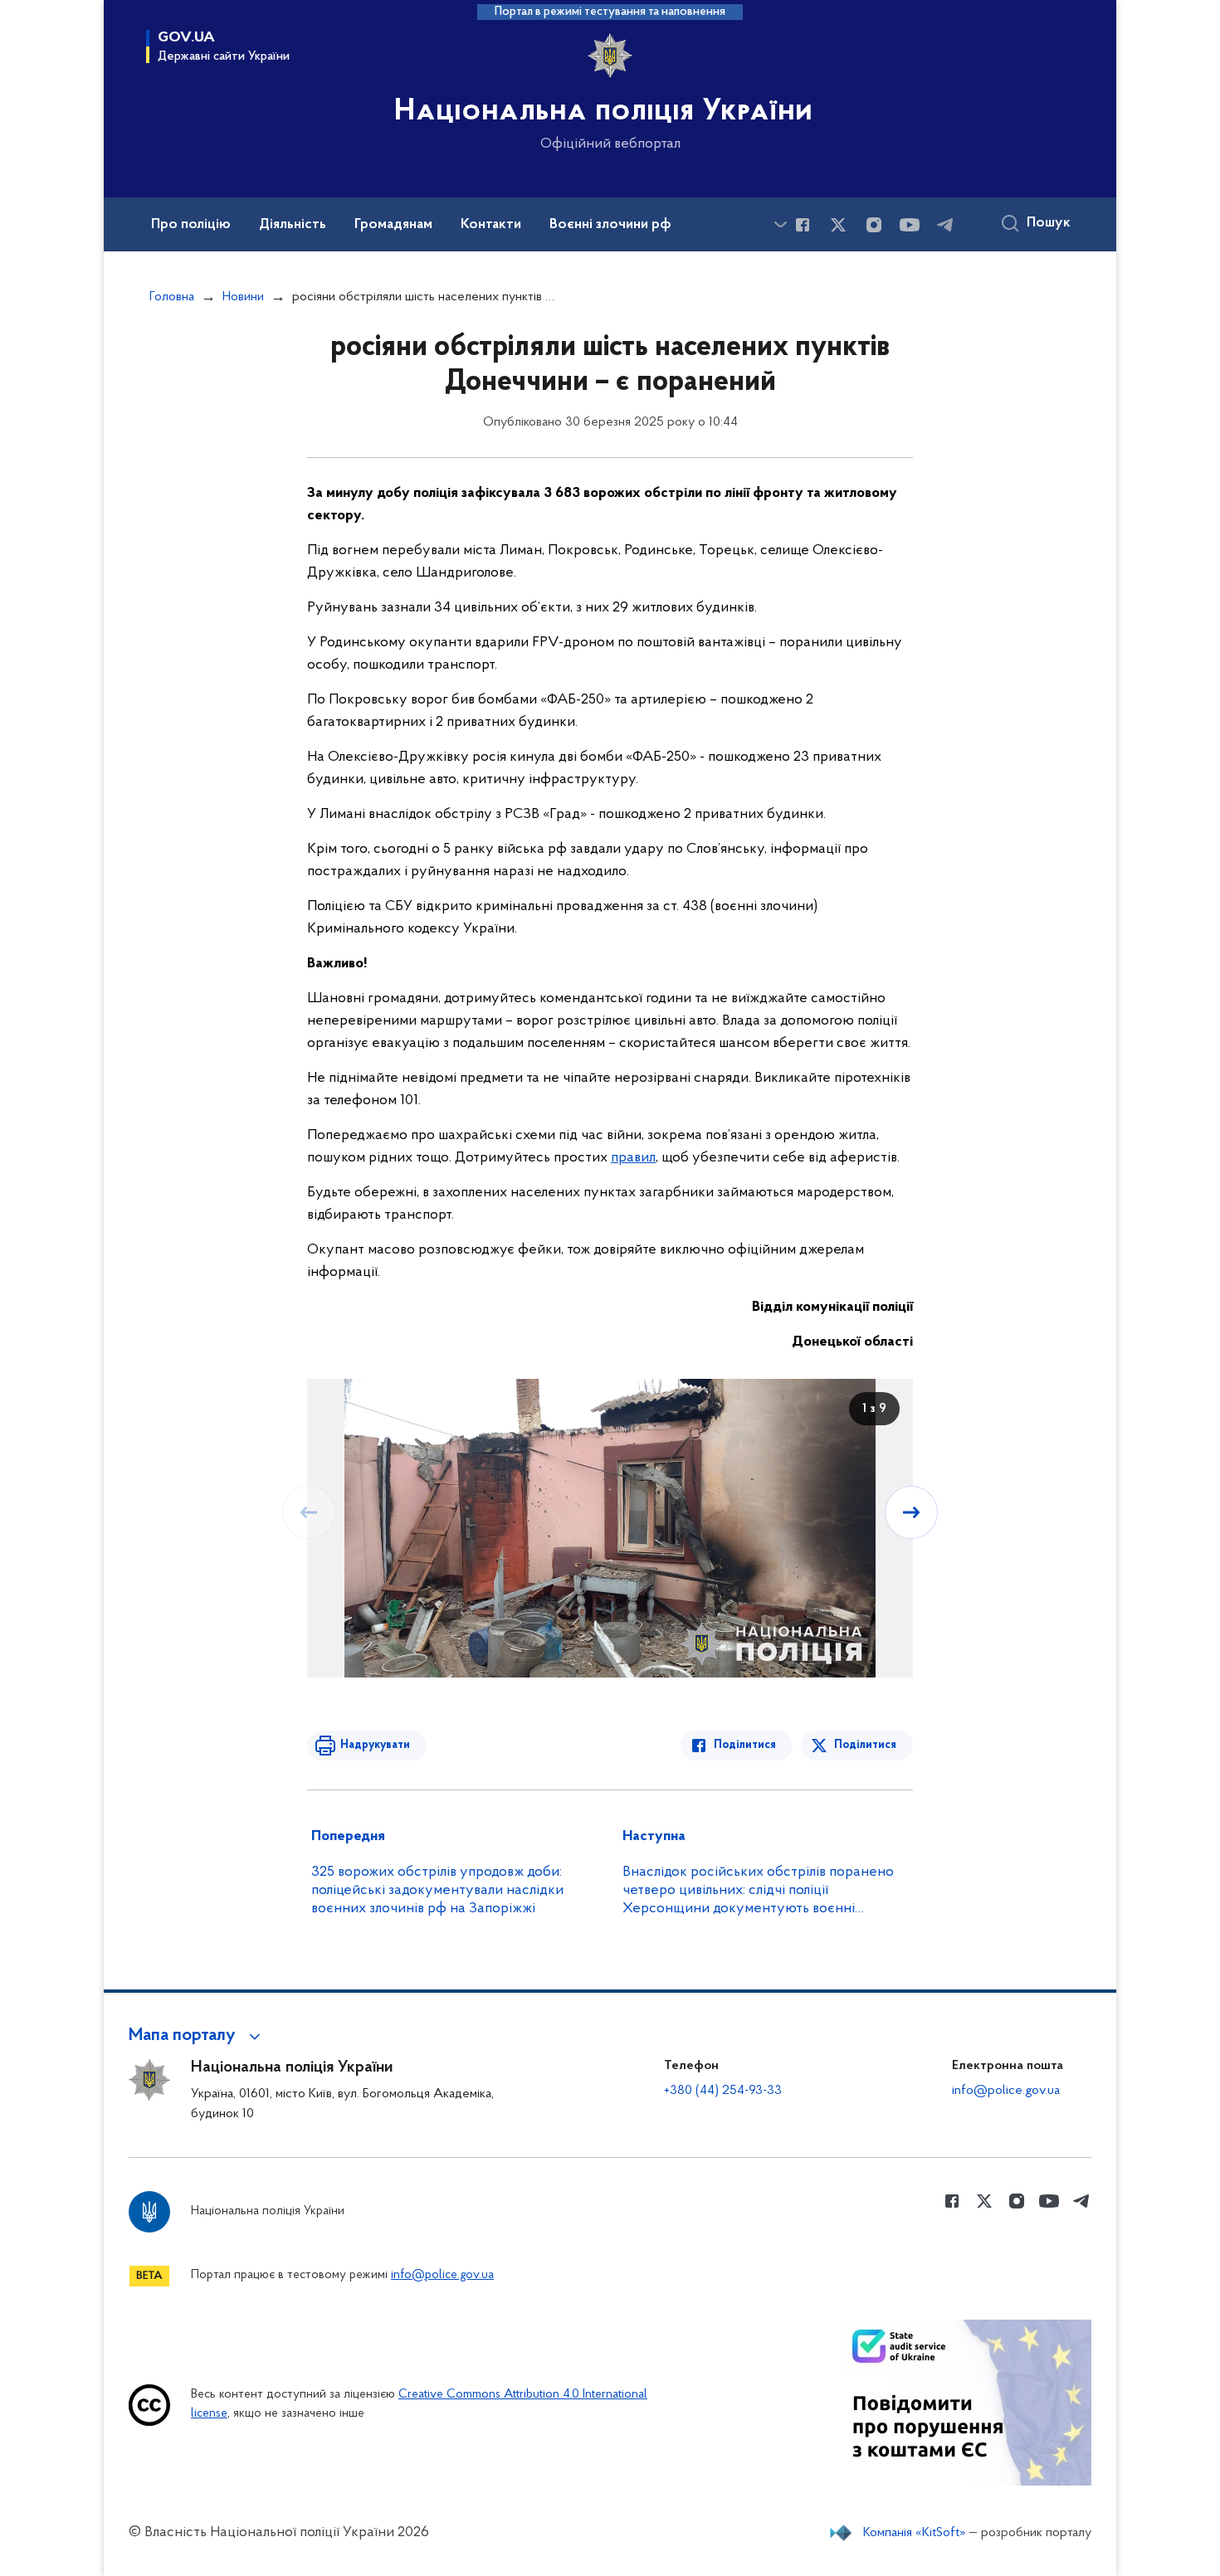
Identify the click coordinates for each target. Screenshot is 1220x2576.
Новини (243, 297)
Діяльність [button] (293, 225)
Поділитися (745, 1745)
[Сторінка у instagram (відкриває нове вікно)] (874, 225)
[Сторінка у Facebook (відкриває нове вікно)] (803, 225)
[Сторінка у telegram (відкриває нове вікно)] (945, 225)
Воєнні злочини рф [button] (610, 225)
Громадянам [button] (393, 225)
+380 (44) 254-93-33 (723, 2091)
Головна (172, 297)
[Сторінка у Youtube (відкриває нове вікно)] (910, 225)
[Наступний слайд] (911, 1512)
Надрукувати (375, 1745)
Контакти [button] (491, 225)
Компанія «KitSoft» (915, 2533)
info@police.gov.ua (1006, 2091)
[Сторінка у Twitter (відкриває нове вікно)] (838, 225)
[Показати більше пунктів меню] (780, 224)
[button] (197, 2036)
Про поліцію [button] (191, 225)
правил (633, 1158)
